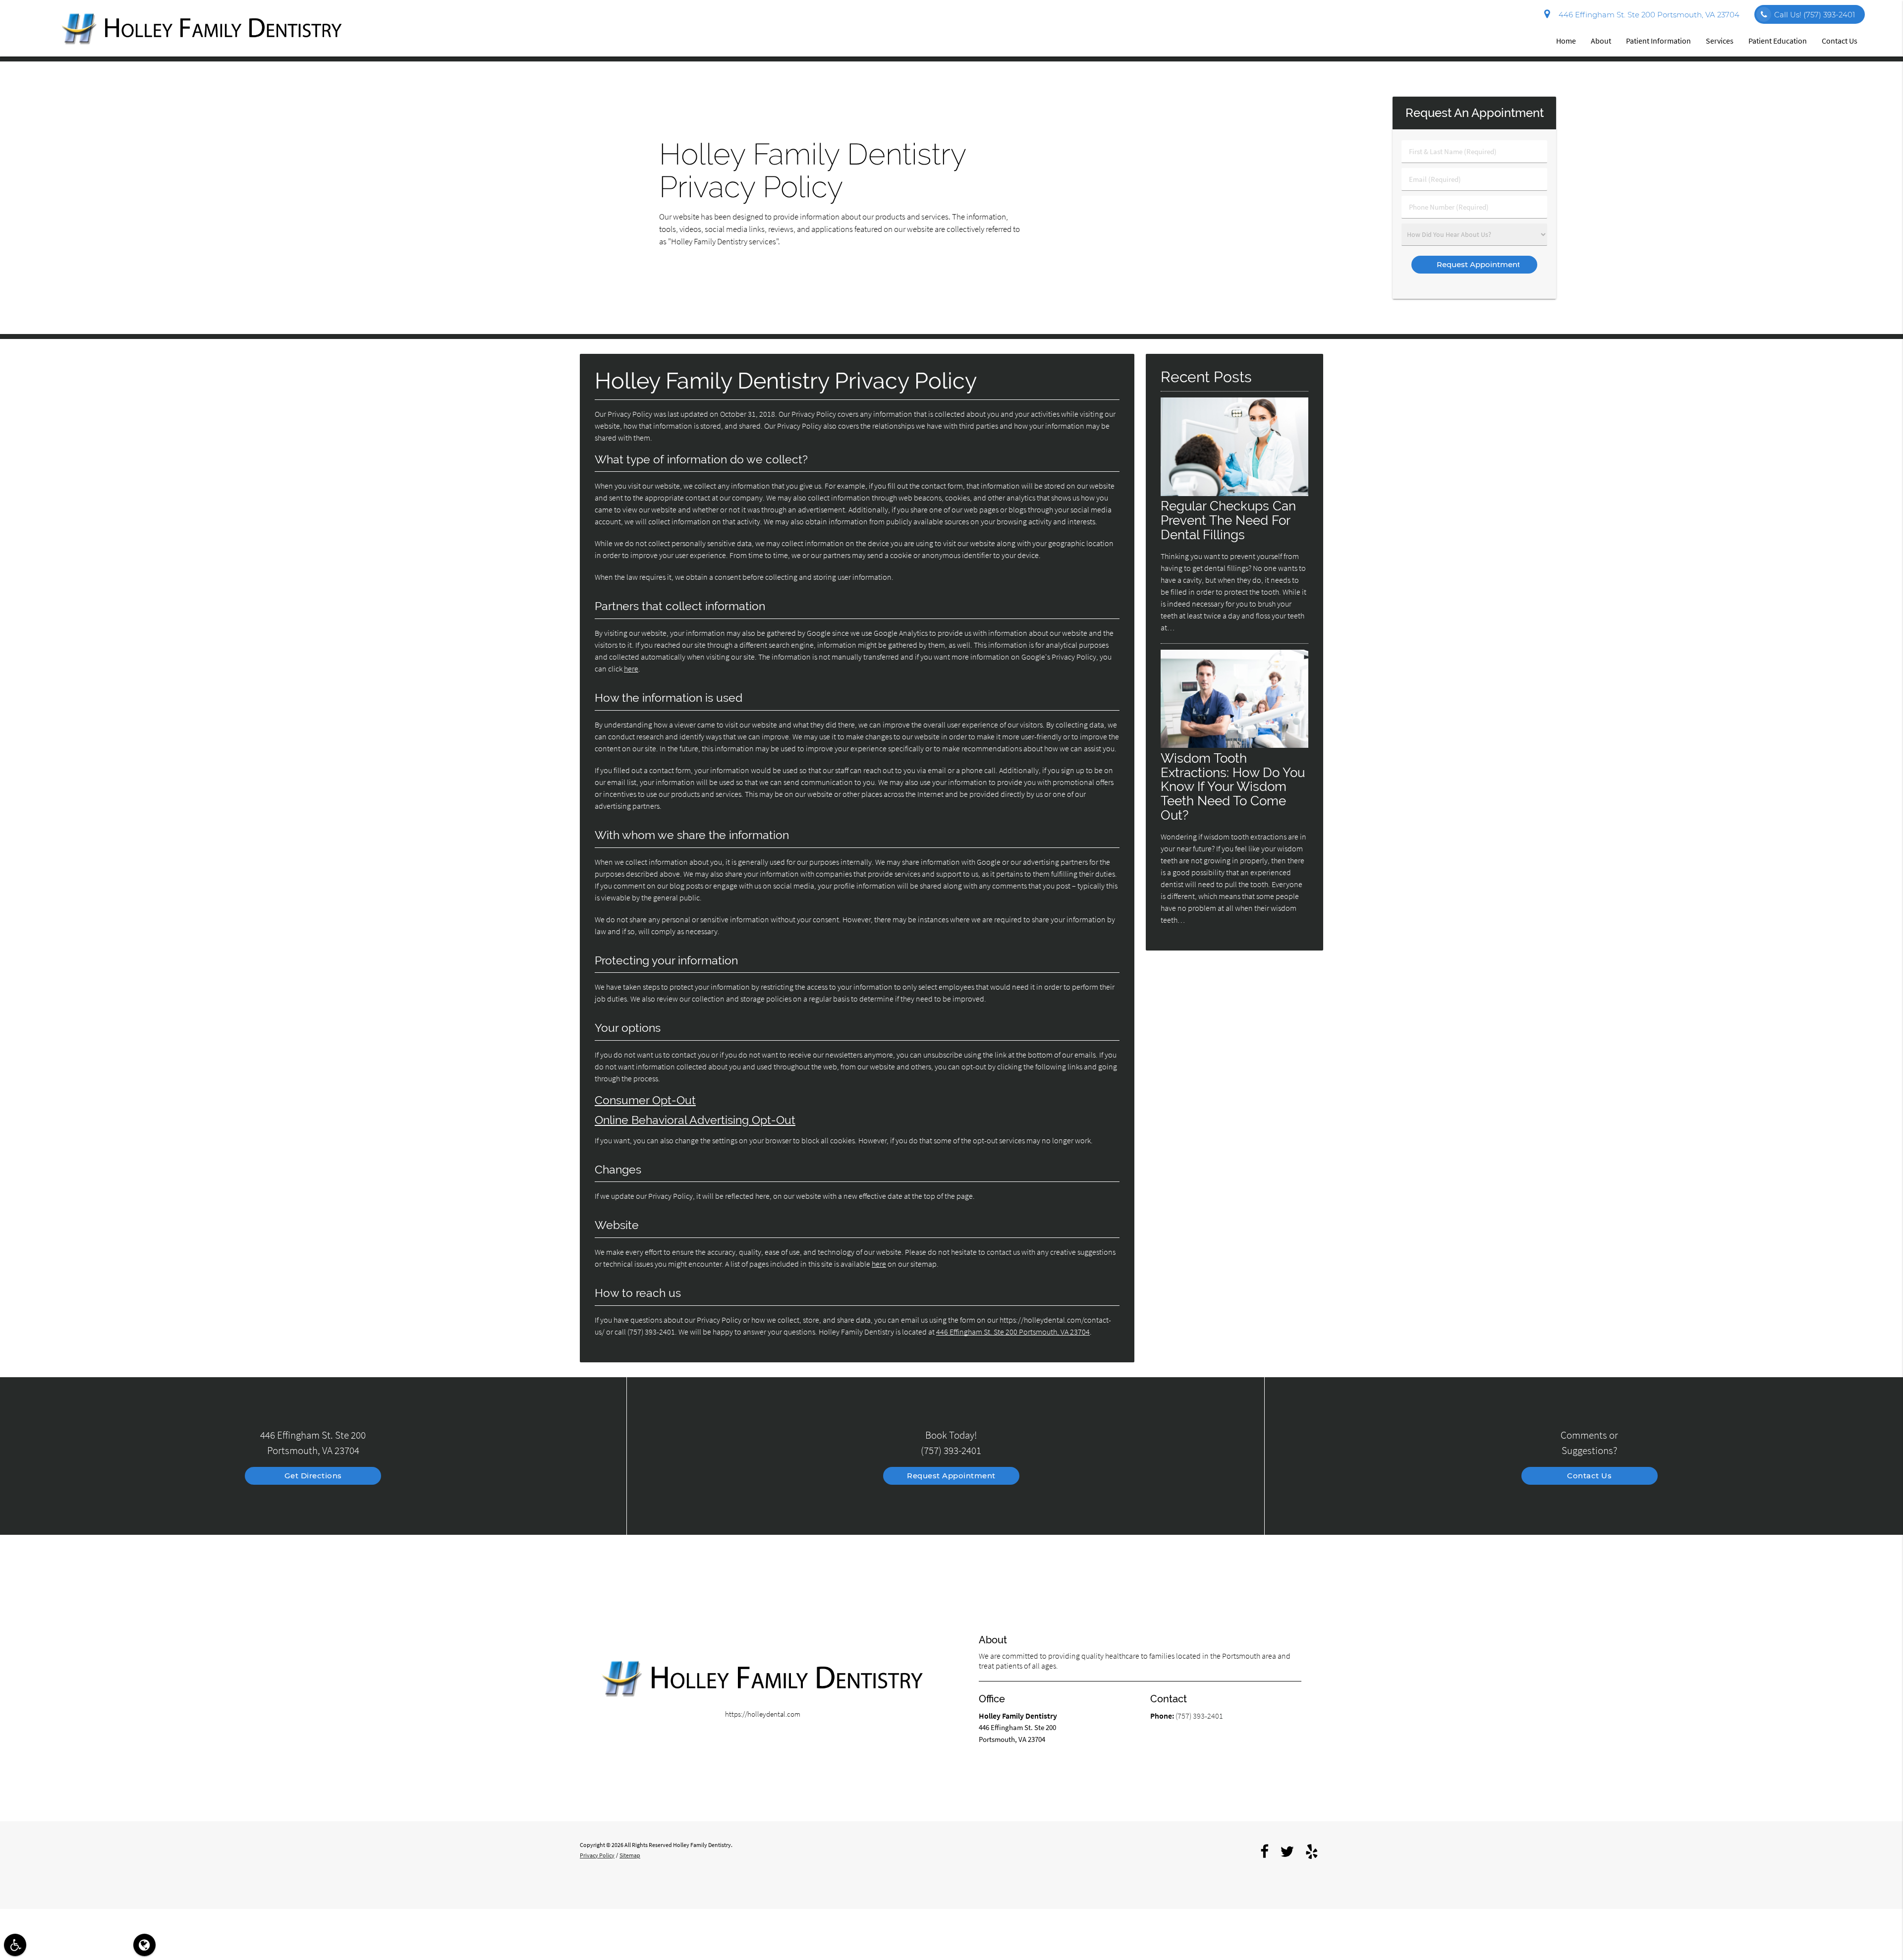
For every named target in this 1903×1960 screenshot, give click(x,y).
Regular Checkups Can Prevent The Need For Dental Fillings (1228, 520)
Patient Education (1778, 41)
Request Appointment (951, 1476)
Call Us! (1815, 15)
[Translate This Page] (144, 1945)
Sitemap (630, 1855)
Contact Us (1840, 41)
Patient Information (1658, 41)
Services (1720, 41)
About (1601, 41)
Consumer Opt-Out (645, 1100)
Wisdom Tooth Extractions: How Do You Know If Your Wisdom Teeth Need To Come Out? (1233, 787)
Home (1566, 41)
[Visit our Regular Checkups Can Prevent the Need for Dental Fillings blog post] (1234, 493)
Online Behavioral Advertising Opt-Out (695, 1120)
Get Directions (313, 1476)
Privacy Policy (597, 1855)
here (631, 669)
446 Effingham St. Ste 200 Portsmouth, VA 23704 (1647, 15)
